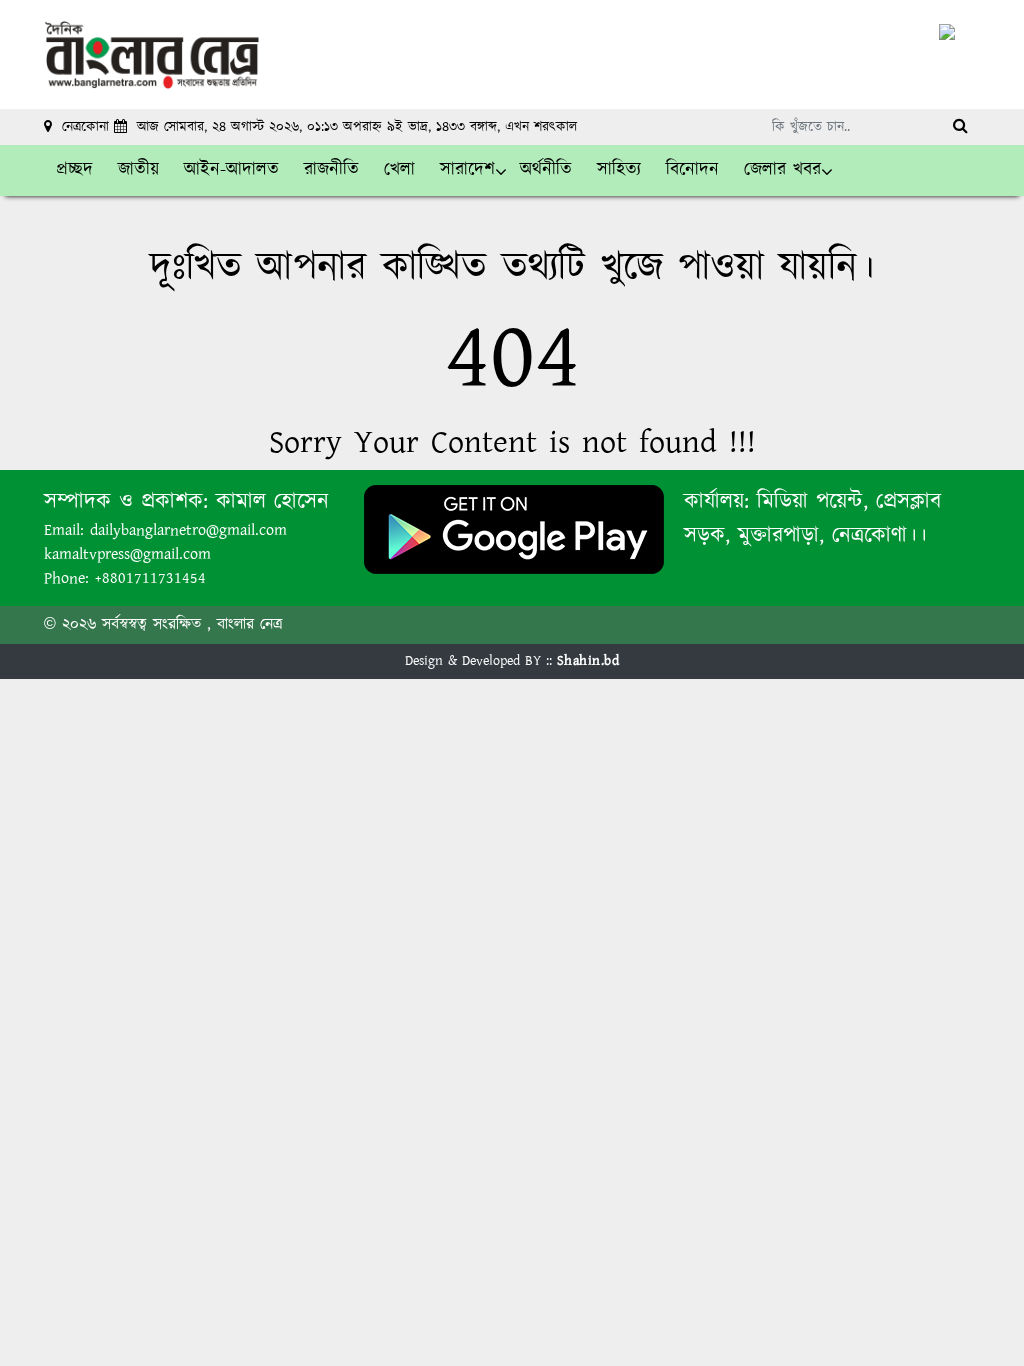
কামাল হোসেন (272, 501)
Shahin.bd (588, 661)
